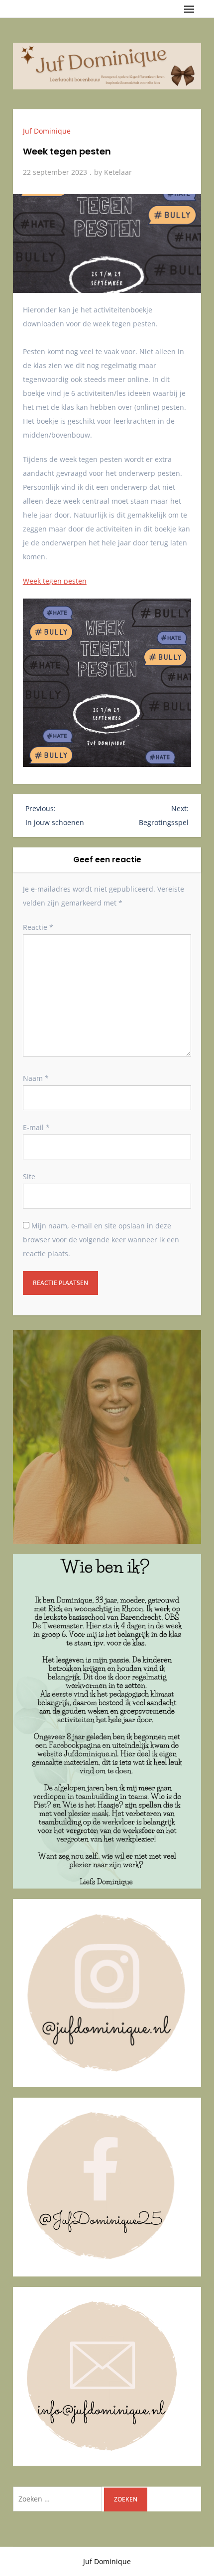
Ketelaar (118, 172)
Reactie (38, 927)
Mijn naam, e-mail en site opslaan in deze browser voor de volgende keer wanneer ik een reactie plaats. (101, 1240)
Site (29, 1176)
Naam (36, 1078)
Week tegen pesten (55, 581)
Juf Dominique (47, 131)
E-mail (36, 1127)
